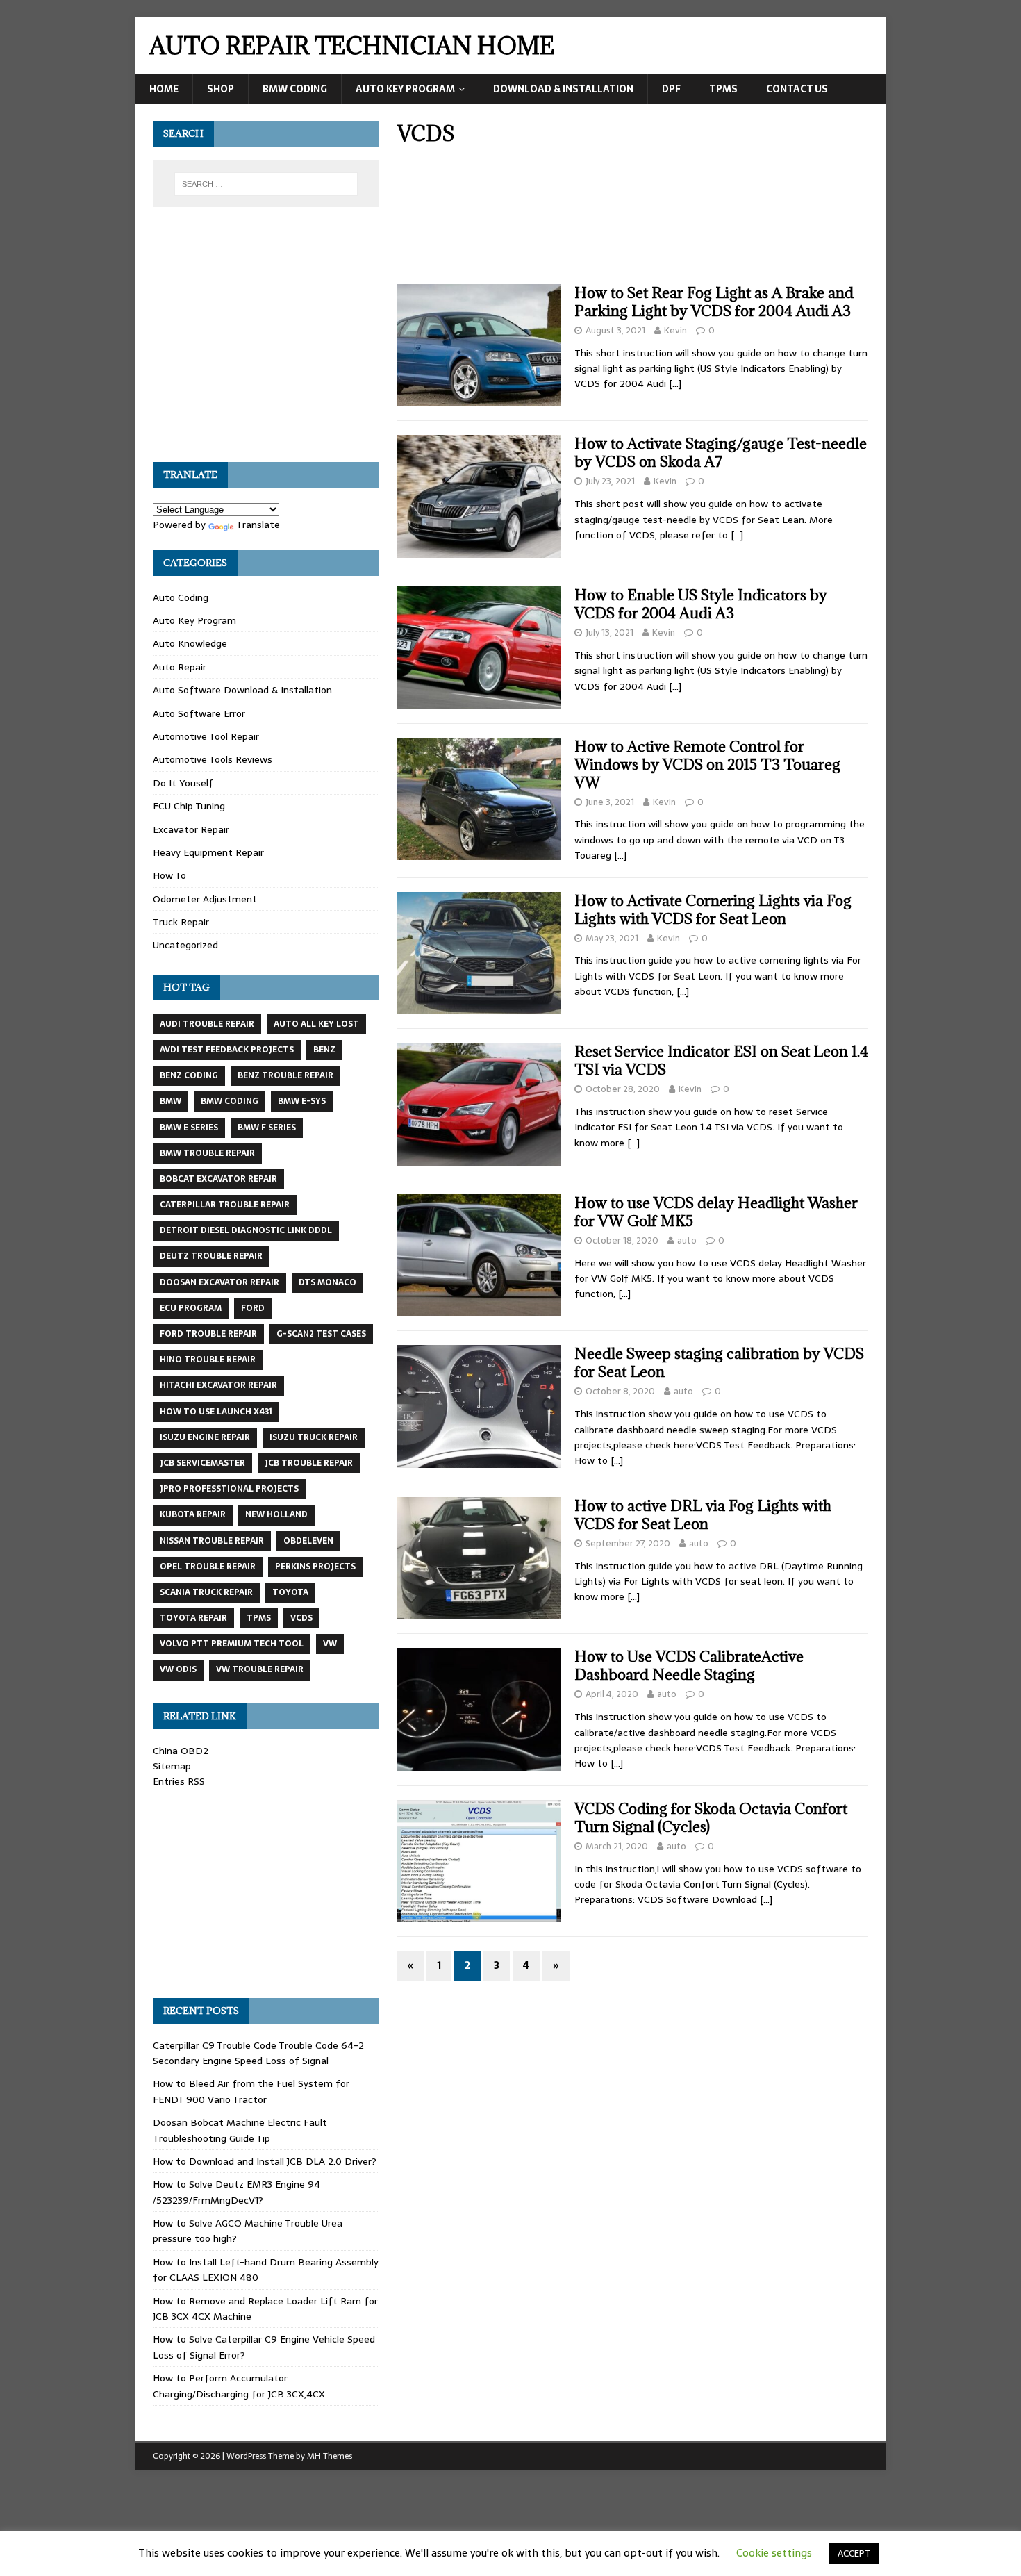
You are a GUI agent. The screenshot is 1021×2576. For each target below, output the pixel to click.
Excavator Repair (191, 829)
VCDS (301, 1618)
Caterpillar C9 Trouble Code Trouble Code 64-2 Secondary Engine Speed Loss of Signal (258, 2053)
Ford (253, 1308)
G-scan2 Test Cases (321, 1334)
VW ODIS (178, 1669)
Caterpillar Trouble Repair (225, 1205)
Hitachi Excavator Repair (218, 1385)
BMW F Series (267, 1128)
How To (169, 875)
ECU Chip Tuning (189, 806)
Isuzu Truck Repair (314, 1437)
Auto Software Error (199, 713)
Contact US (797, 89)
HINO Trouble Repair (208, 1360)
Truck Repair (181, 922)
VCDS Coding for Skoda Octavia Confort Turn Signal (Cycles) (711, 1818)
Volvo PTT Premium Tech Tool (232, 1644)
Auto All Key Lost (316, 1024)
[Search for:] (266, 184)
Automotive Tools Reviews (213, 759)
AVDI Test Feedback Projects (227, 1050)
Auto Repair (180, 667)
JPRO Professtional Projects (229, 1489)
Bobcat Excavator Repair (218, 1179)
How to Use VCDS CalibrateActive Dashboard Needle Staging (689, 1666)
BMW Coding (295, 89)
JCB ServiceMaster (202, 1463)
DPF (671, 89)
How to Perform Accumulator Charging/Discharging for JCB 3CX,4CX (239, 2386)
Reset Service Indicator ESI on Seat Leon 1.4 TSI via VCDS (721, 1060)
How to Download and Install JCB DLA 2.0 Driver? (265, 2161)
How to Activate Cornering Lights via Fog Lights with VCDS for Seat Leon (713, 910)
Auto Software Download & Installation (242, 690)
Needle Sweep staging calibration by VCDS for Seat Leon (719, 1363)
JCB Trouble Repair (309, 1463)
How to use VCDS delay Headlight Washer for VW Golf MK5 (716, 1212)
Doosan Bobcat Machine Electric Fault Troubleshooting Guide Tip (240, 2130)
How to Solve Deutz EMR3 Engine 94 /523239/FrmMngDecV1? (236, 2192)
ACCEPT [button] (854, 2553)
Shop (221, 89)
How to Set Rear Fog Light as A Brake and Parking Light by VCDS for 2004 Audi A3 (714, 302)
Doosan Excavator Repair (219, 1282)
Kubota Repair (193, 1514)
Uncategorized (185, 945)
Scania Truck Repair (206, 1592)
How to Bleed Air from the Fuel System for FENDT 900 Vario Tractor (251, 2091)
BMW (171, 1101)
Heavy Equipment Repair (208, 852)
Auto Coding (181, 597)
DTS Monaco (327, 1282)
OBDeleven (308, 1541)
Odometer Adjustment (205, 899)
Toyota (290, 1592)
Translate (258, 525)
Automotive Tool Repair (206, 736)
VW (330, 1644)
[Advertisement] (633, 220)
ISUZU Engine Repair (205, 1437)
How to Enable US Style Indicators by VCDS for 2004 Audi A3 (701, 604)
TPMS (723, 89)
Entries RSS (179, 1781)
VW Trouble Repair (260, 1669)
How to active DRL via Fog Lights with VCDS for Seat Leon (703, 1515)
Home (164, 89)
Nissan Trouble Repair (212, 1541)
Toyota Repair (193, 1618)
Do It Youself (183, 783)
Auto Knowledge (190, 643)
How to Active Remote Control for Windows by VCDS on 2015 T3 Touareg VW (707, 765)
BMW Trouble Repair (207, 1153)
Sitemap (172, 1766)
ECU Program (191, 1308)
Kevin (675, 330)
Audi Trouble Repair (207, 1024)
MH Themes (330, 2456)
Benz (324, 1050)
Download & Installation (563, 89)
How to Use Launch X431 (216, 1412)
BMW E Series (189, 1128)
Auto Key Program (405, 89)
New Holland (276, 1514)
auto (687, 1240)
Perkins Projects (315, 1567)
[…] (675, 383)
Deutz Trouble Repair (211, 1256)
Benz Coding (189, 1075)
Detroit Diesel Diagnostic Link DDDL (246, 1230)
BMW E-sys (302, 1101)
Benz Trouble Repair (285, 1075)
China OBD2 (181, 1751)
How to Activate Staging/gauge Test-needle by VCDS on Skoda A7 (721, 453)
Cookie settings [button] (774, 2553)
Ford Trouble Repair (208, 1334)
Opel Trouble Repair (208, 1567)
